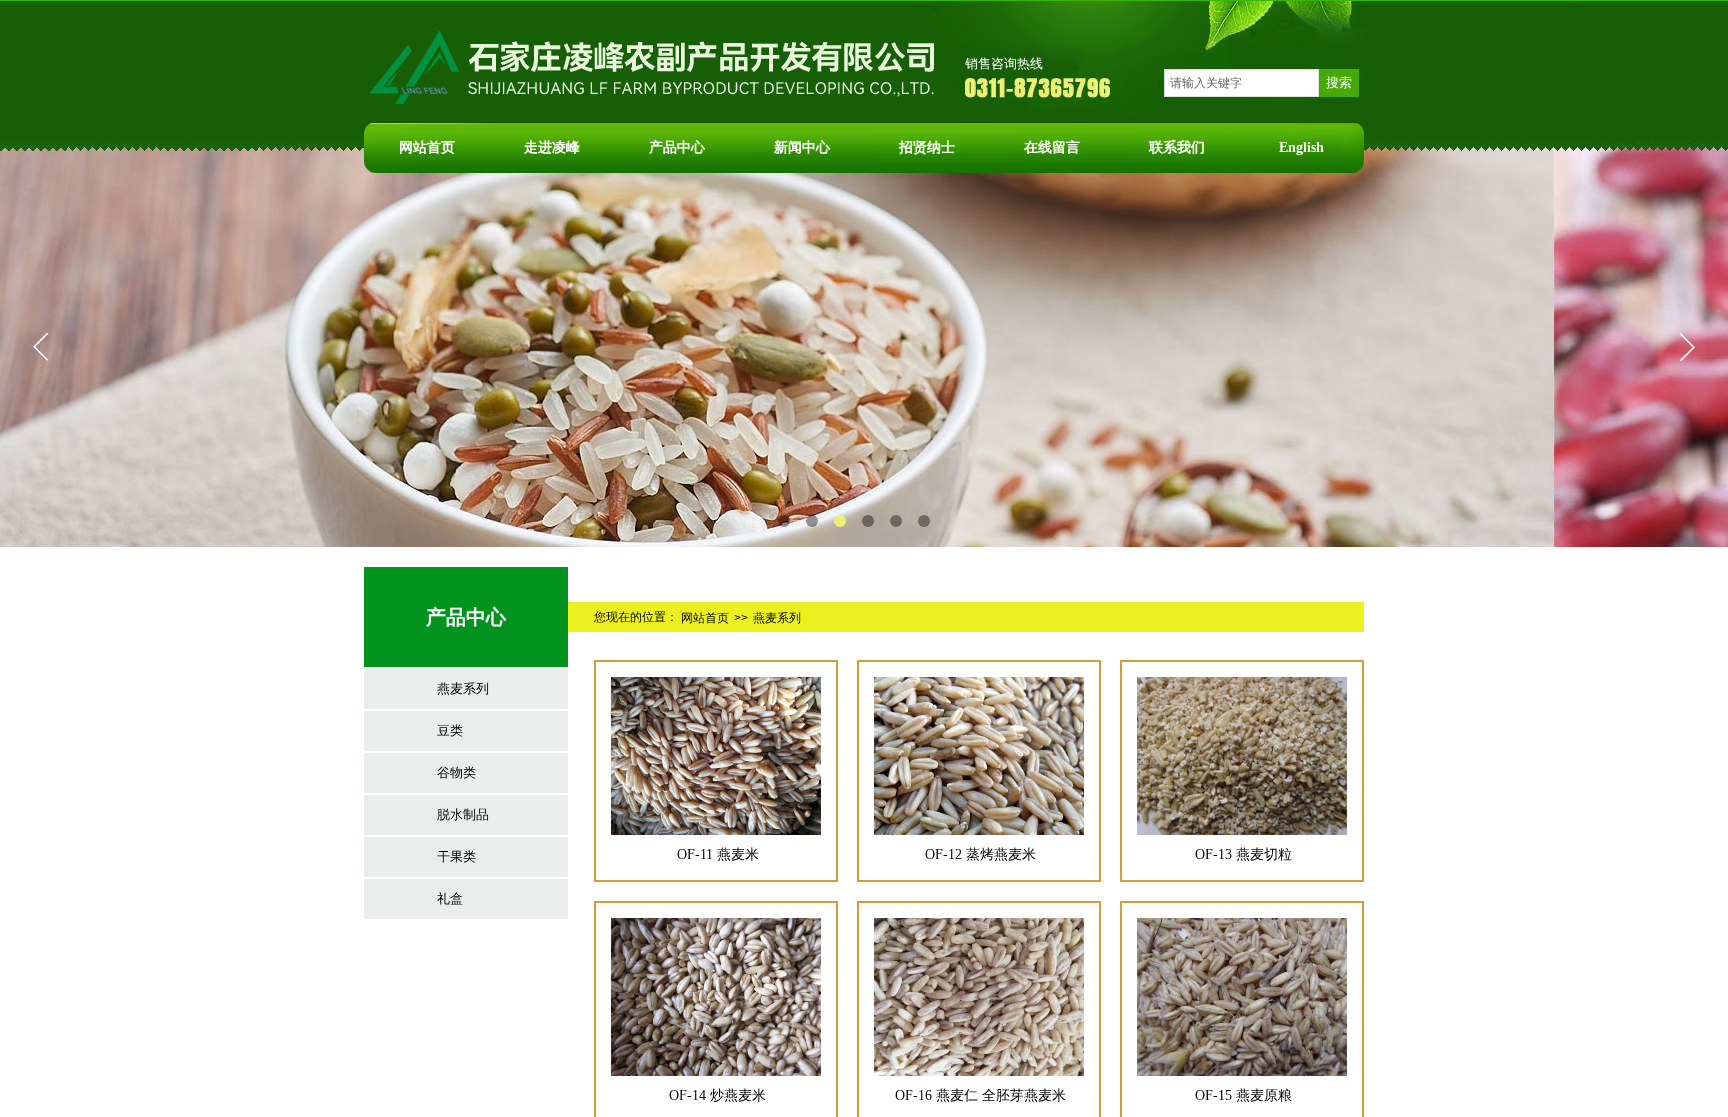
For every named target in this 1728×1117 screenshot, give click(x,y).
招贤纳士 (927, 147)
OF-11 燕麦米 (718, 854)
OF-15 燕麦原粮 (1243, 1095)
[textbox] (1241, 83)
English (1301, 147)
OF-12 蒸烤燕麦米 (980, 854)
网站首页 (427, 147)
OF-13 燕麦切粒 (1243, 854)
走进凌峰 (552, 147)
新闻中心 (802, 147)
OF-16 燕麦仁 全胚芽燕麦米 (980, 1095)
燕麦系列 (777, 618)
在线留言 (1052, 147)
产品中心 (677, 147)
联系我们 (1177, 147)
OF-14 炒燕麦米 (717, 1095)
